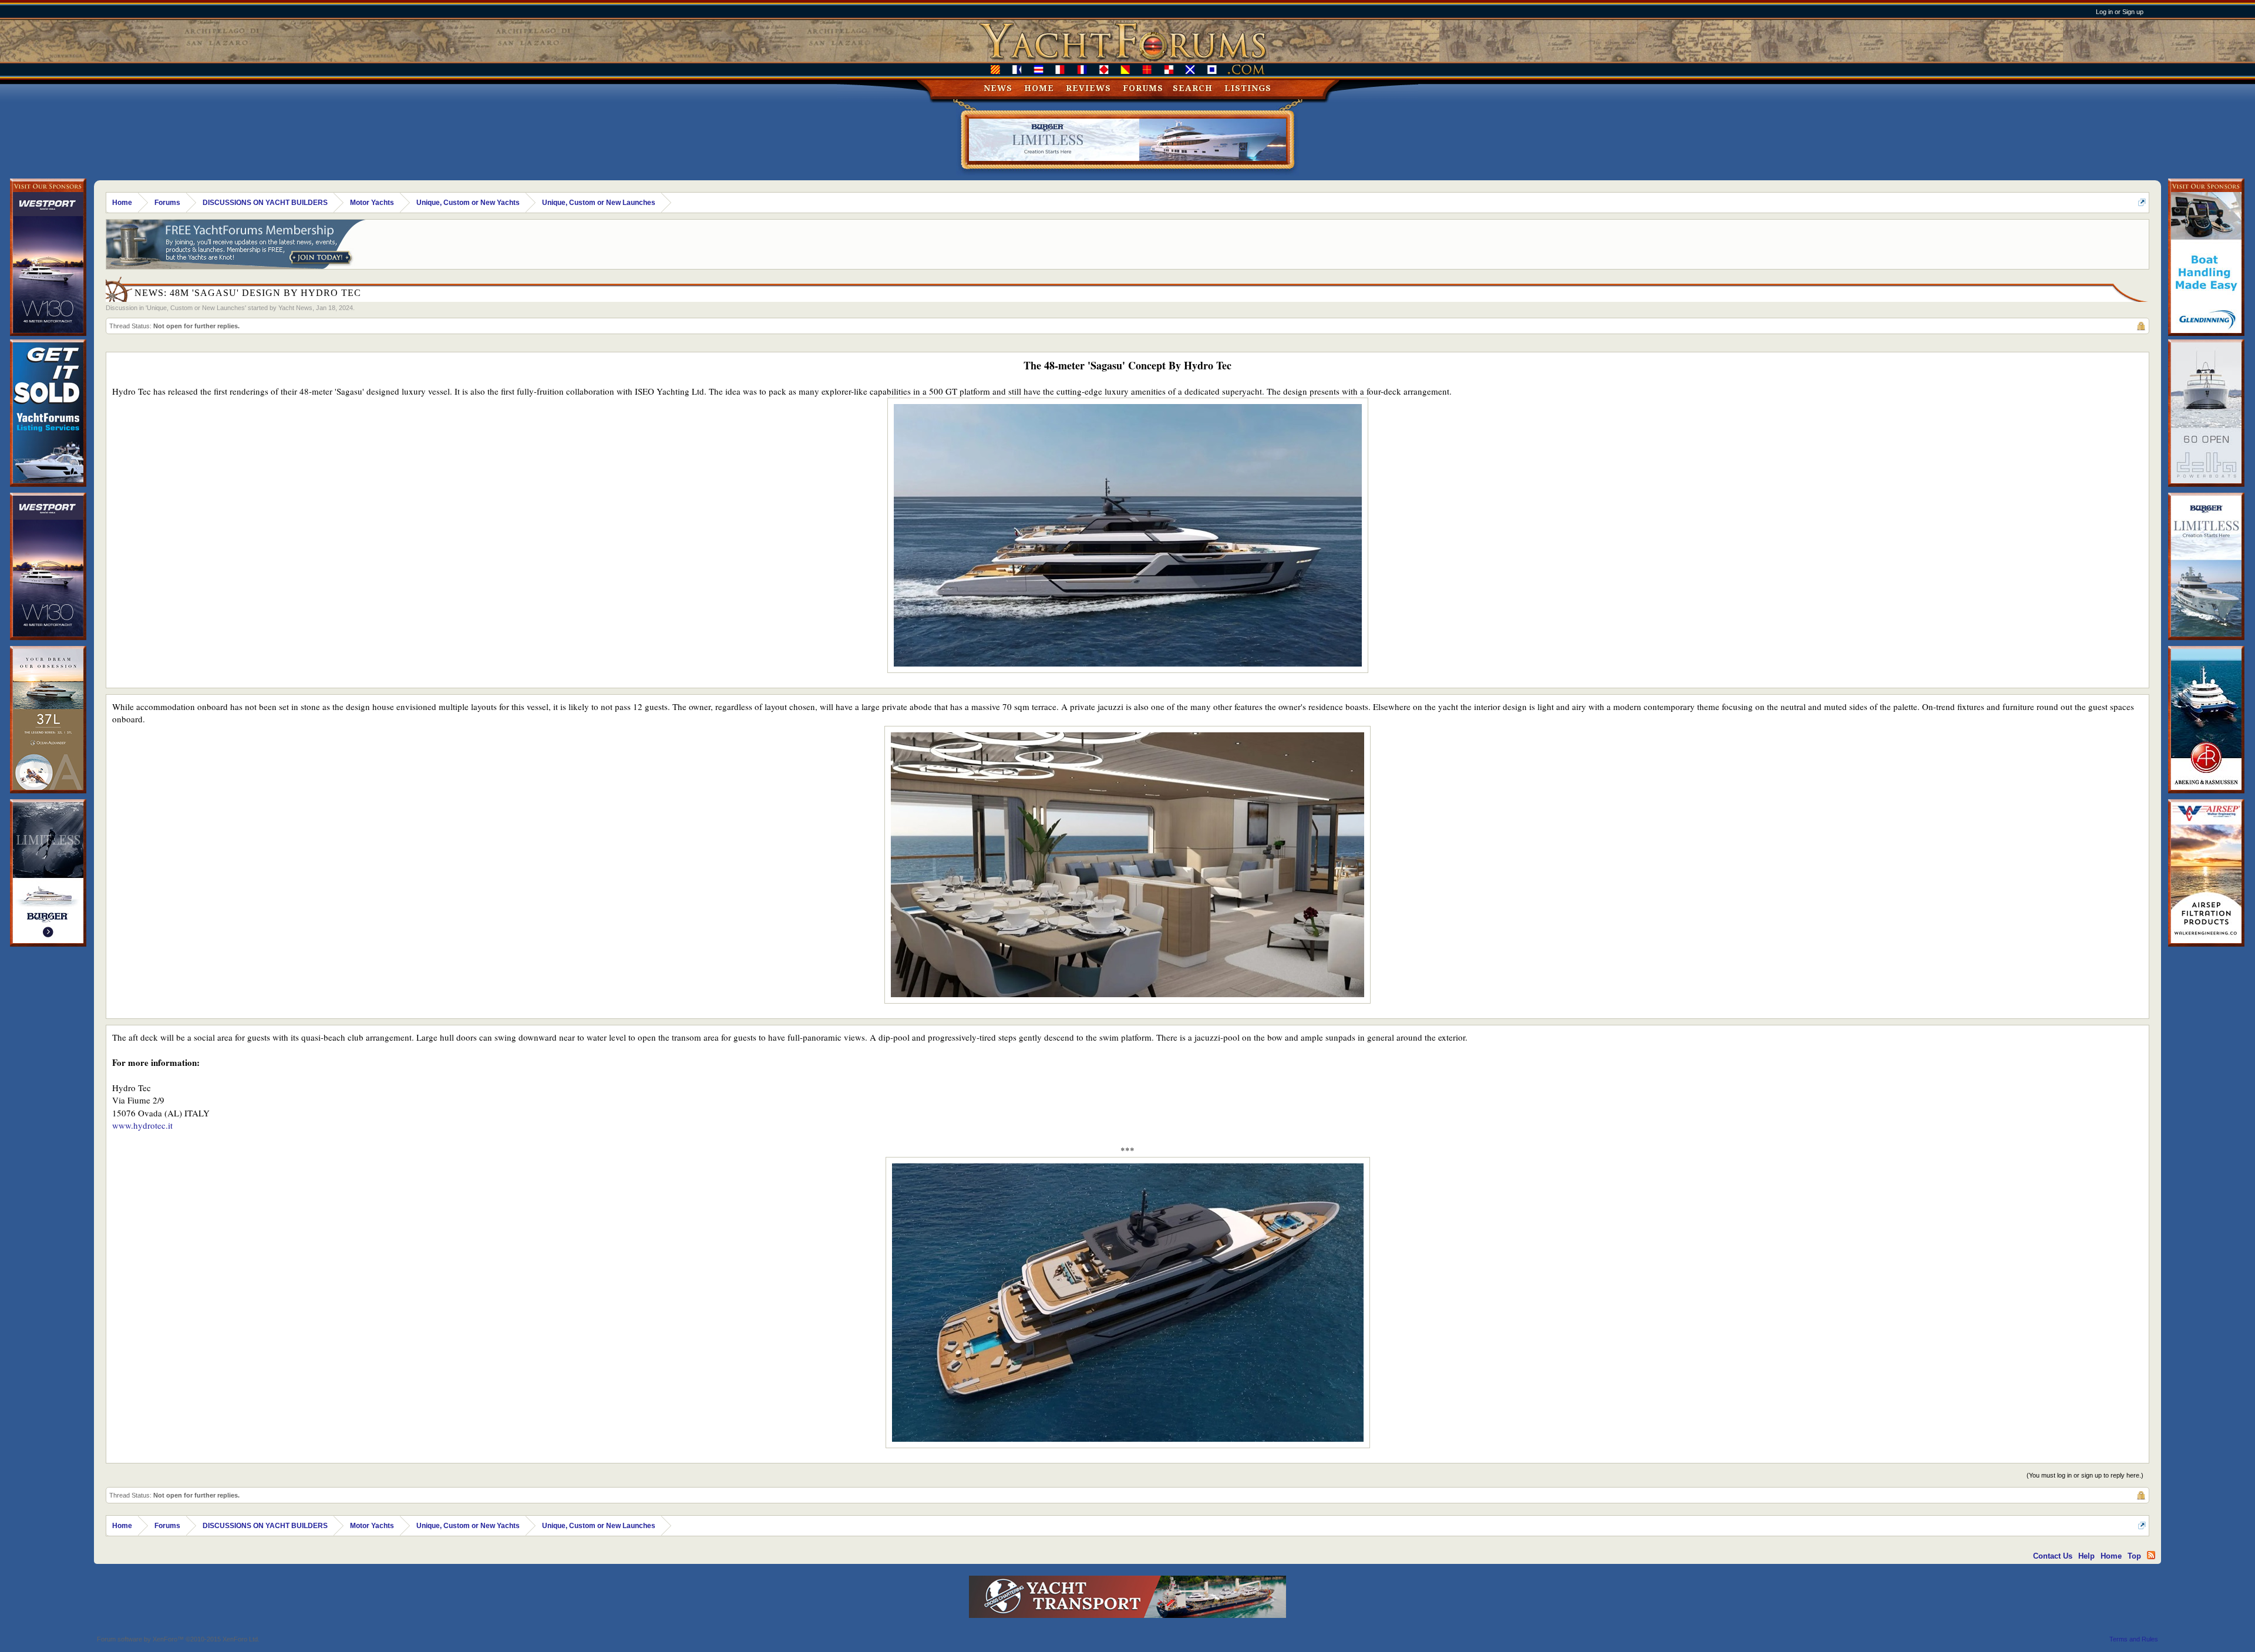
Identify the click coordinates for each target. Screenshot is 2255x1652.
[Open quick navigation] (2142, 202)
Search (1193, 88)
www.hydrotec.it (142, 1125)
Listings (1248, 88)
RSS (2151, 1555)
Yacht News (295, 308)
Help (2086, 1556)
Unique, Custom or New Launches (196, 308)
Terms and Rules (2134, 1639)
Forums (1143, 88)
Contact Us (2053, 1556)
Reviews (1088, 88)
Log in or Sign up (2120, 12)
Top (2134, 1556)
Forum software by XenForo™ (178, 1639)
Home (1039, 88)
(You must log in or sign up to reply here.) (2085, 1475)
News (998, 88)
